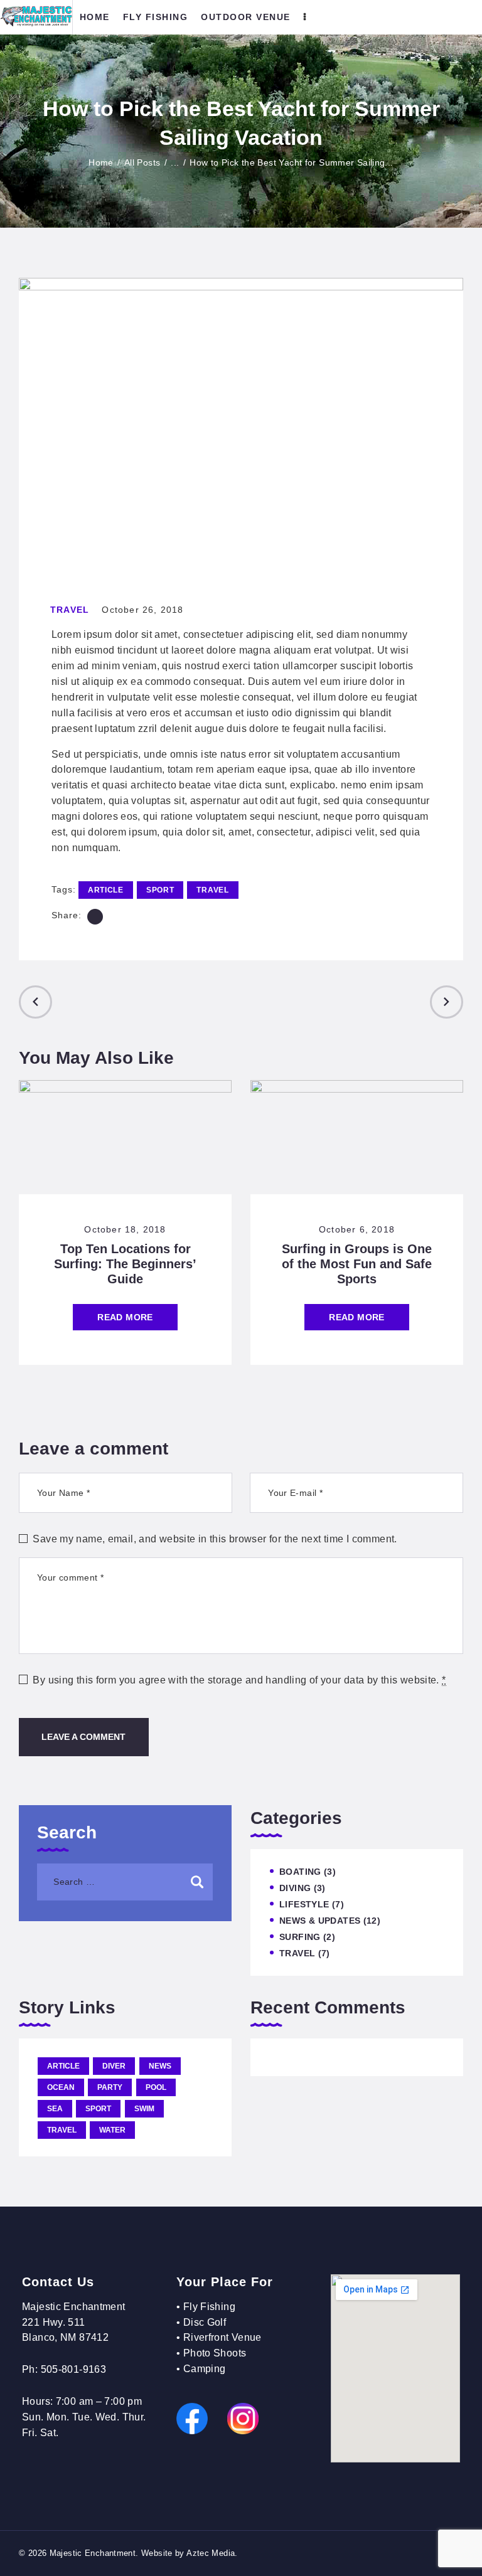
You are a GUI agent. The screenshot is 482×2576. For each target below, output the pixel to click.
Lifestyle (304, 1904)
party (110, 2087)
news (160, 2066)
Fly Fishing (209, 2307)
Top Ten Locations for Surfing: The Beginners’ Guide (125, 1264)
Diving (295, 1888)
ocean (61, 2087)
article (106, 890)
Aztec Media (211, 2553)
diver (114, 2066)
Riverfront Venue (222, 2337)
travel (212, 890)
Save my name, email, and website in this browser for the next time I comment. (215, 1539)
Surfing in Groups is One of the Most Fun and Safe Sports (357, 1264)
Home (101, 162)
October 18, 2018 (125, 1229)
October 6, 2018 (357, 1229)
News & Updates (320, 1921)
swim (144, 2109)
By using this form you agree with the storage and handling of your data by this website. (239, 1680)
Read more (125, 1317)
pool (156, 2087)
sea (55, 2109)
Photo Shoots (215, 2353)
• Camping (201, 2369)
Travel (70, 610)
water (112, 2130)
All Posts (142, 162)
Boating (300, 1872)
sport (160, 890)
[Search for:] (125, 1881)
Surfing (300, 1937)
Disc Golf (205, 2322)
